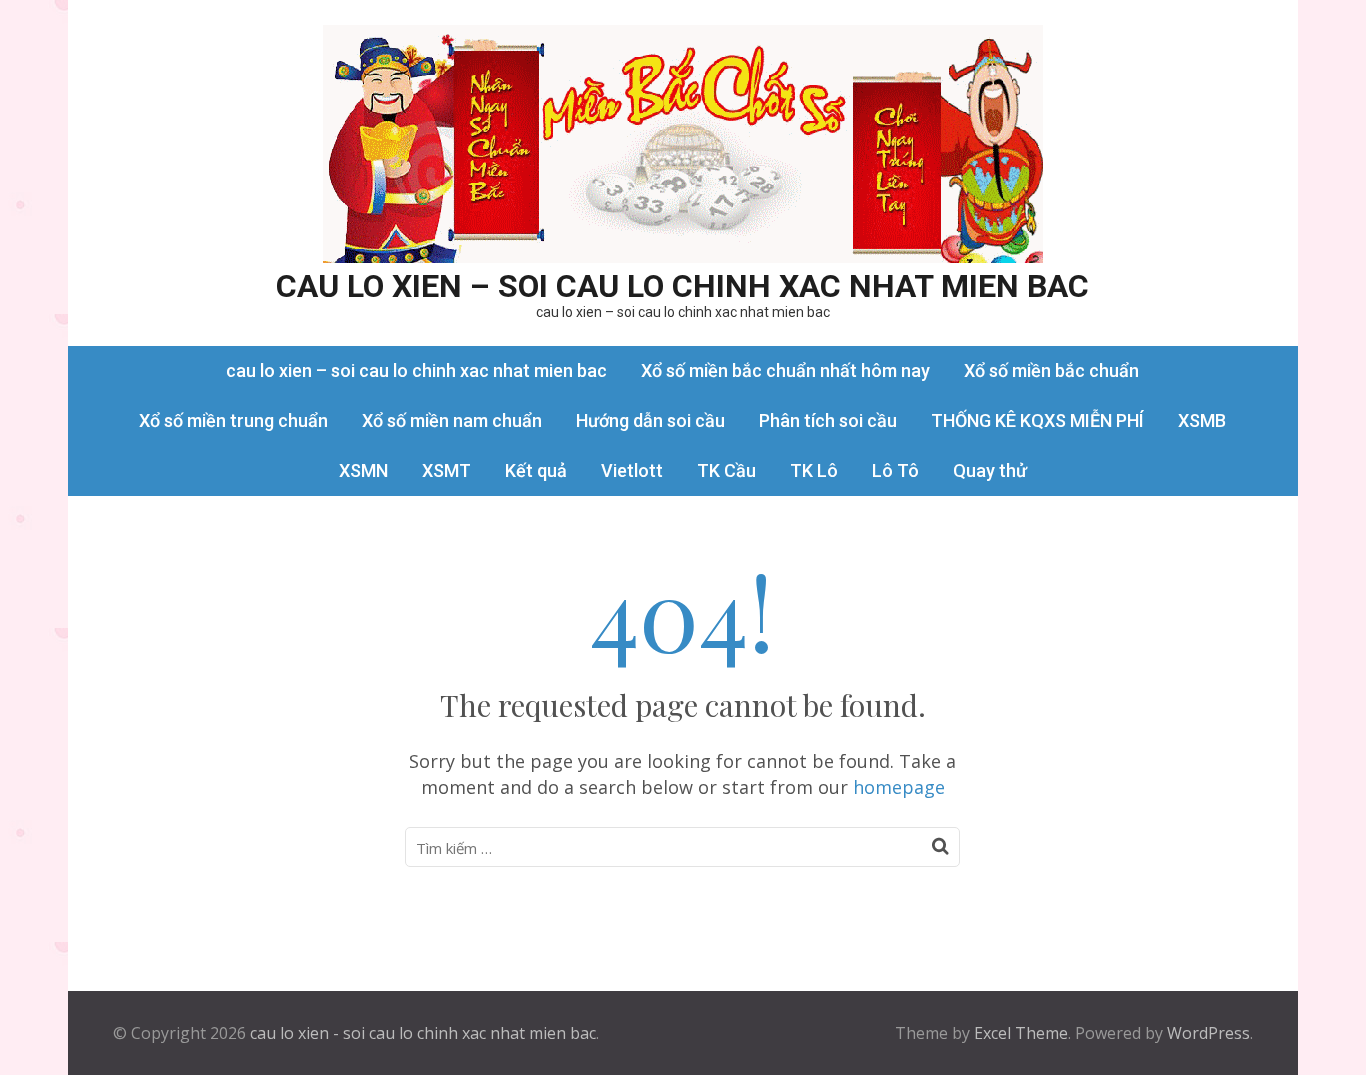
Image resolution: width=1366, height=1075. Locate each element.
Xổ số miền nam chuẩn (452, 420)
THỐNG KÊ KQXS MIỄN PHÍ (1037, 420)
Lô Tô (895, 470)
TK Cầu (726, 470)
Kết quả (536, 470)
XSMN (363, 470)
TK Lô (814, 470)
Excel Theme (1021, 1033)
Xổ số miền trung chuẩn (233, 420)
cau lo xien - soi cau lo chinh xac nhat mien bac (423, 1033)
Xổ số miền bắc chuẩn (1051, 370)
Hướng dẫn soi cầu (650, 420)
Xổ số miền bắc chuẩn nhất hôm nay (785, 370)
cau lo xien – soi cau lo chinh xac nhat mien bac (682, 286)
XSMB (1202, 420)
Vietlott (632, 470)
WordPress (1208, 1033)
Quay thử (990, 470)
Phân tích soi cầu (828, 420)
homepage (899, 787)
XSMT (446, 470)
